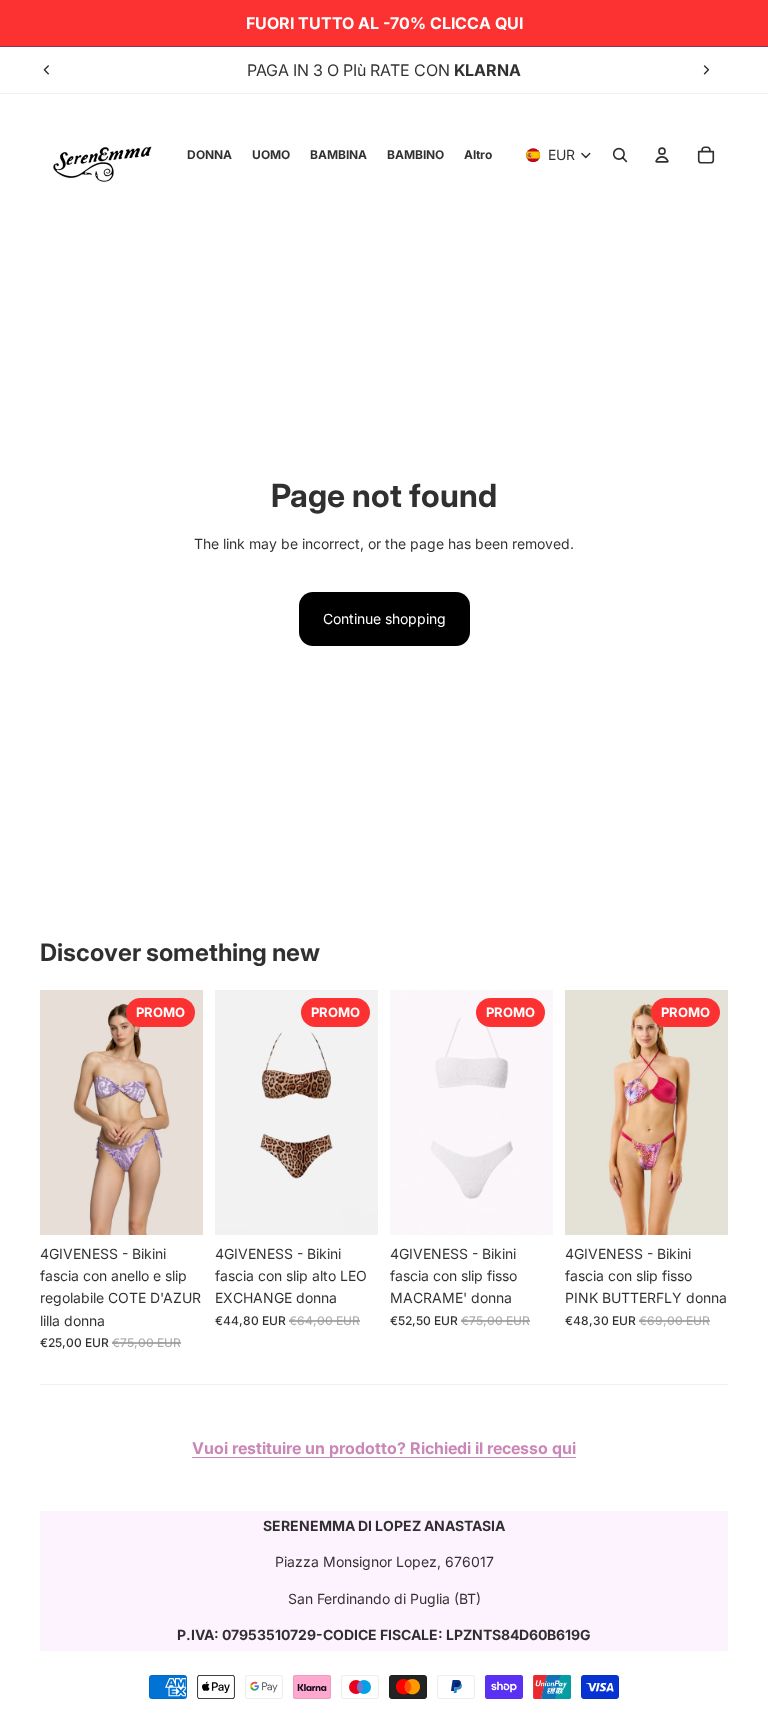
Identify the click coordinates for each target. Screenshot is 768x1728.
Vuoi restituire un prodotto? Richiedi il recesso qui (384, 1448)
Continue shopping (384, 618)
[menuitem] (478, 155)
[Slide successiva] (706, 70)
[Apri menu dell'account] (662, 155)
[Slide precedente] (47, 70)
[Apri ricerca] (620, 155)
